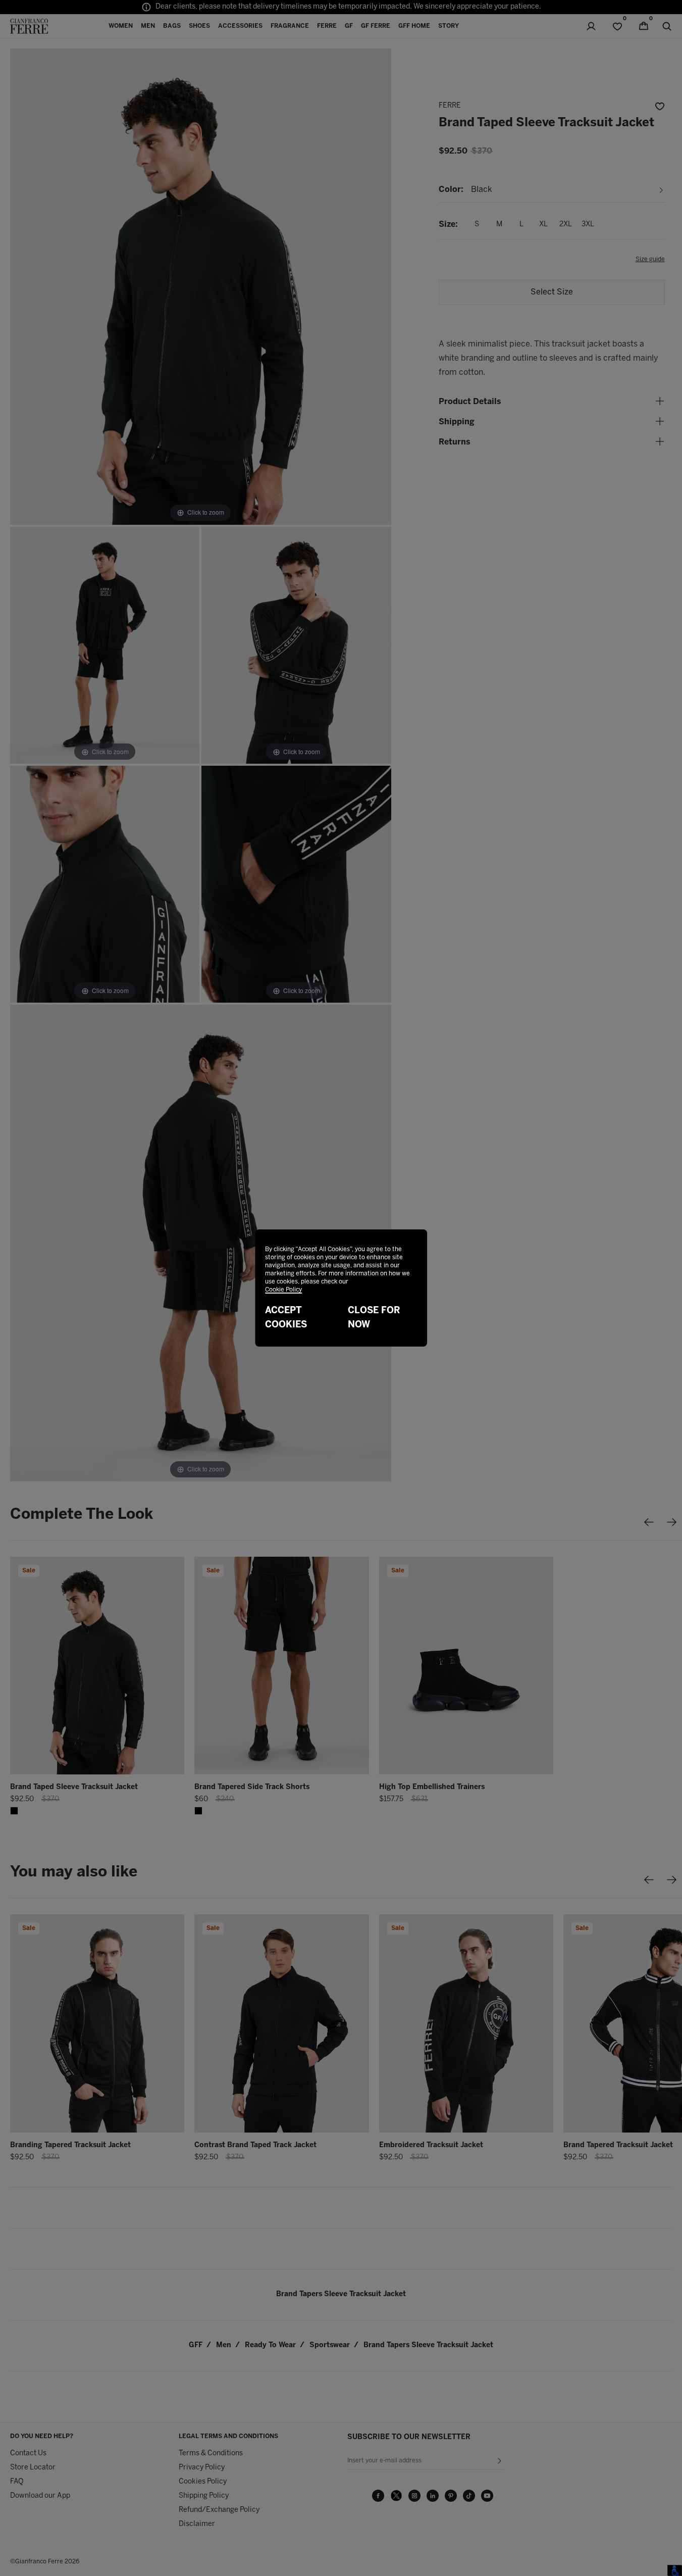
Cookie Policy (283, 1290)
